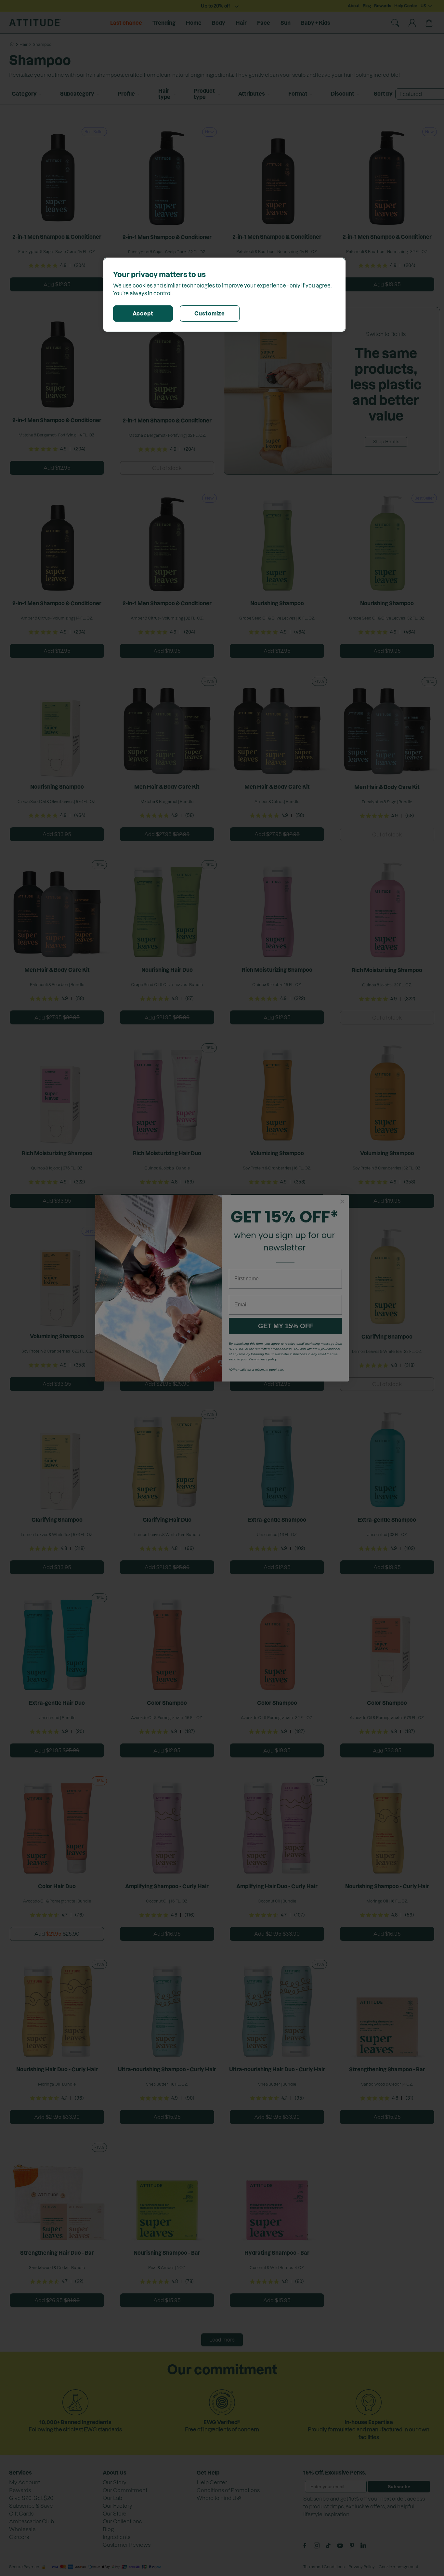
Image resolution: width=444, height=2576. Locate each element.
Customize (210, 314)
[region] (224, 295)
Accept (143, 314)
